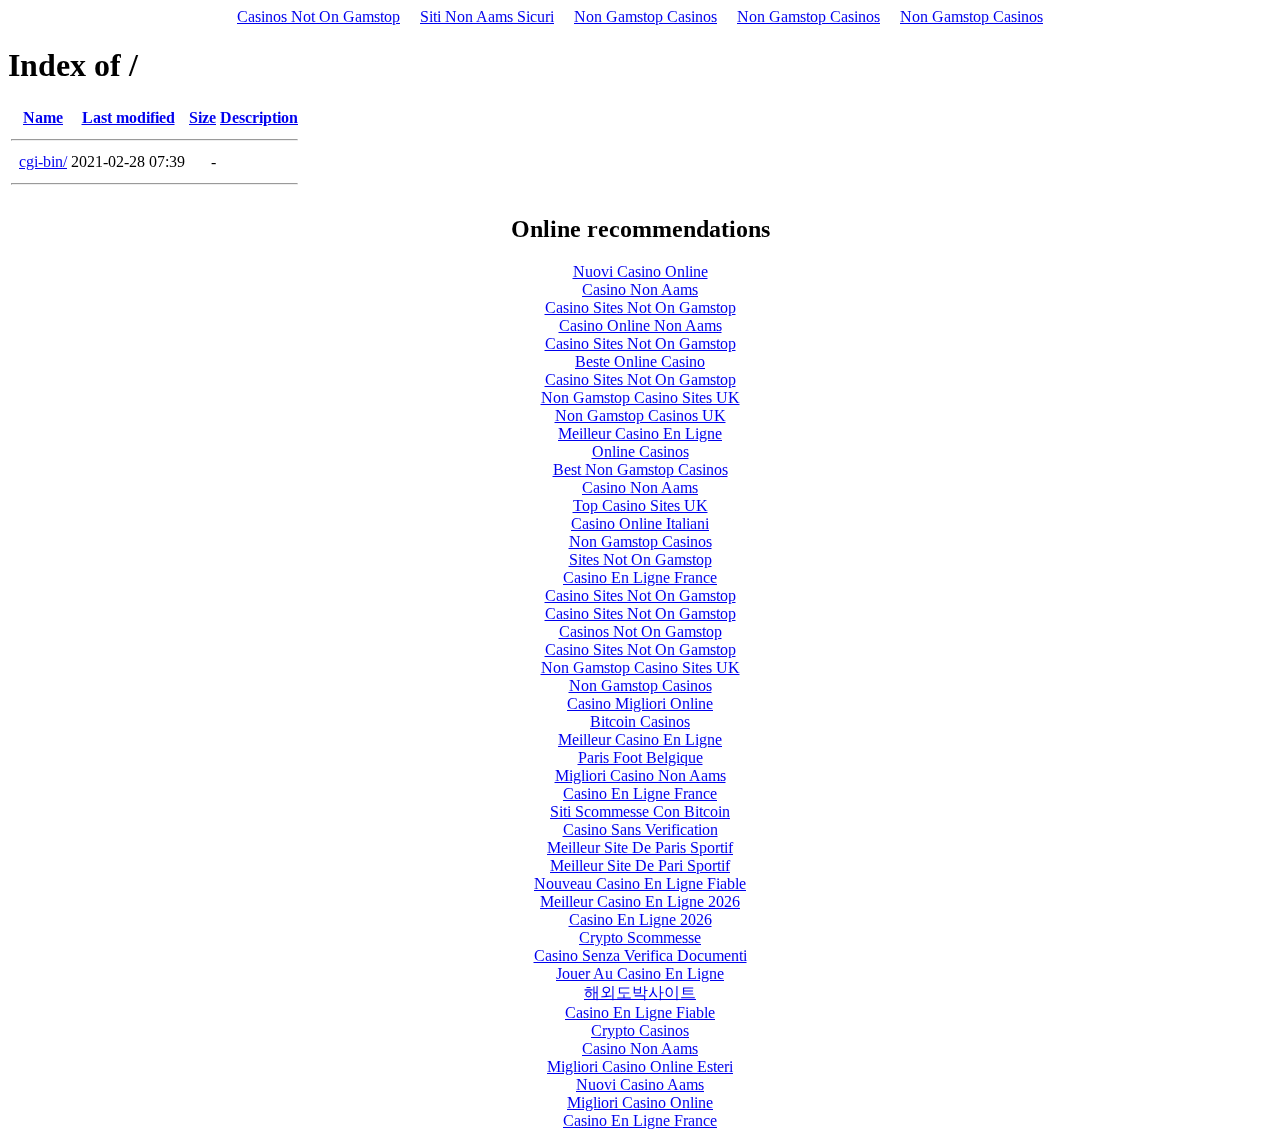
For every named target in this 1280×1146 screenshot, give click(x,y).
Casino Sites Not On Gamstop (640, 307)
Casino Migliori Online (640, 703)
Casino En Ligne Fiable (640, 1012)
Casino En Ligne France (640, 577)
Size (202, 117)
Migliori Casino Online (640, 1102)
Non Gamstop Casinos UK (640, 415)
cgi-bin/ (43, 161)
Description (259, 117)
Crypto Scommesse (640, 937)
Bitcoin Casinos (640, 721)
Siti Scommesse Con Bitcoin (640, 811)
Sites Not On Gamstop (640, 559)
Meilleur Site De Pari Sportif (640, 865)
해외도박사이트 (640, 992)
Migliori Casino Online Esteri (640, 1066)
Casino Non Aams (640, 289)
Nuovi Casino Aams (640, 1084)
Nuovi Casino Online (640, 271)
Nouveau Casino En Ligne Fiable (640, 883)
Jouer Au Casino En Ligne (640, 973)
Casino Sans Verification (640, 829)
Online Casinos (640, 451)
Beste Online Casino (640, 361)
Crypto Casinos (640, 1030)
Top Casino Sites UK (640, 505)
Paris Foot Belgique (640, 757)
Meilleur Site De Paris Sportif (640, 847)
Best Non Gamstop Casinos (640, 469)
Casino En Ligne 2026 (640, 919)
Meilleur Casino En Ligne (640, 433)
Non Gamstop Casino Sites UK (640, 397)
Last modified (128, 117)
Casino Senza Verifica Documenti (640, 955)
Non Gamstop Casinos (645, 16)
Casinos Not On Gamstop (318, 16)
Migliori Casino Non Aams (640, 775)
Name (43, 117)
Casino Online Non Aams (640, 325)
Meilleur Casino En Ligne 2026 (640, 901)
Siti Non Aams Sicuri (487, 16)
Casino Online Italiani (640, 523)
